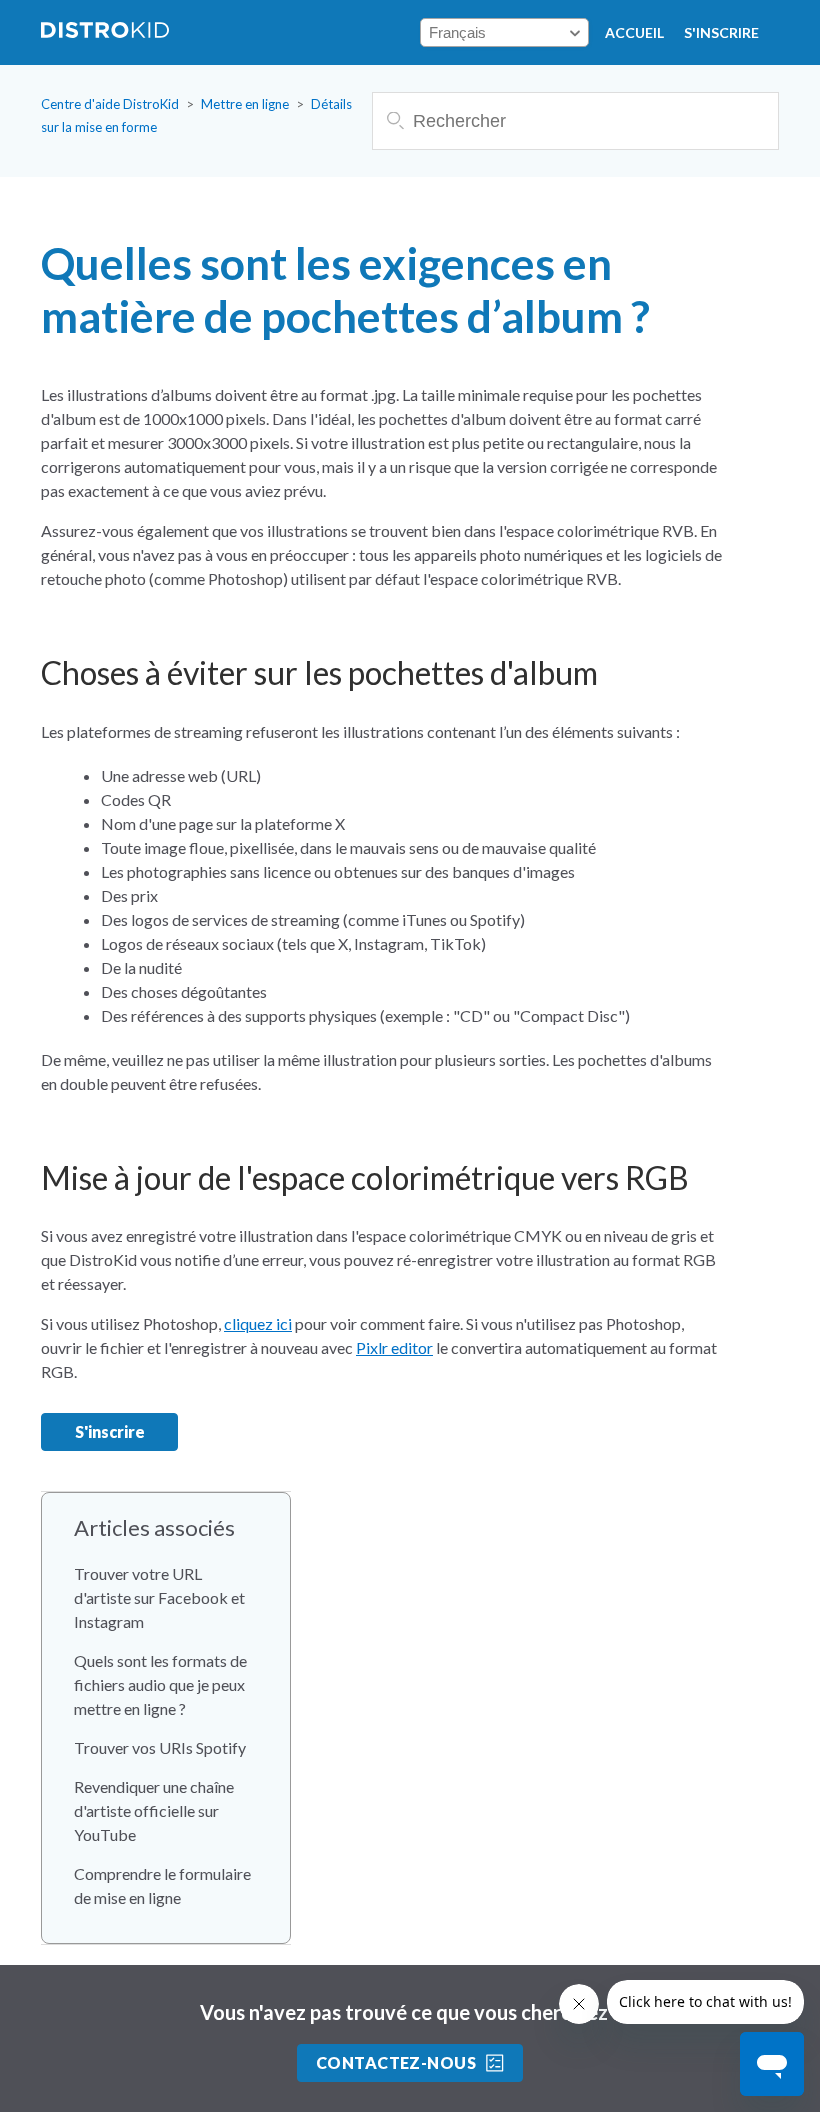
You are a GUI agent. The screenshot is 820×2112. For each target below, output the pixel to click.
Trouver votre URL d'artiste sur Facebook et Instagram (159, 1597)
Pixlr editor (394, 1347)
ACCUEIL (634, 32)
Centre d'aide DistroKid (110, 104)
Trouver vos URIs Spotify (160, 1747)
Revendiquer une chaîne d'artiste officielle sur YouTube (154, 1810)
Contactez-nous (396, 2062)
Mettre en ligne (245, 104)
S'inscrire (721, 32)
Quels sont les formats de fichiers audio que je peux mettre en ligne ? (160, 1684)
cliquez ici (258, 1323)
